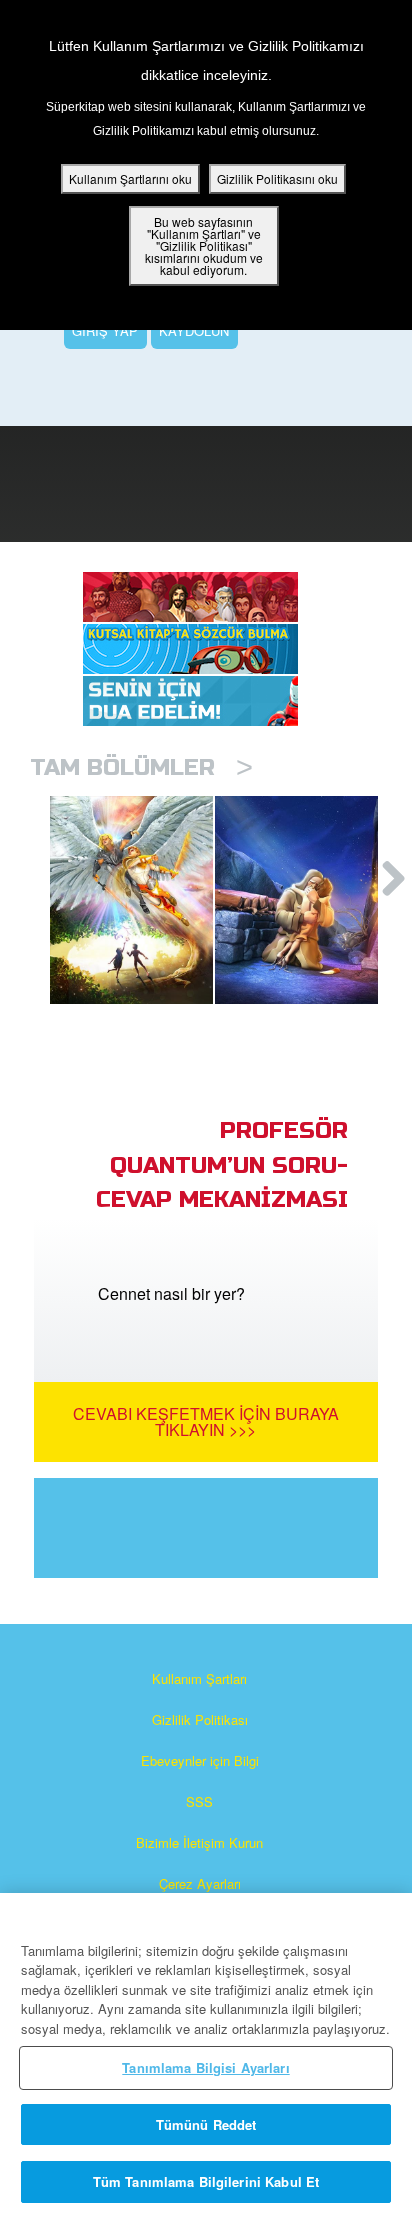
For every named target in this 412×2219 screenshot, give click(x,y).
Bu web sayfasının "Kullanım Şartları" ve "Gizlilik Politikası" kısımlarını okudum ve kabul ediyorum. (204, 245)
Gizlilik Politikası (200, 1719)
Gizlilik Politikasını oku (277, 178)
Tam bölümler (141, 767)
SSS (199, 1801)
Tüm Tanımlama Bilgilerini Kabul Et (206, 2181)
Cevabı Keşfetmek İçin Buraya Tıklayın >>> (206, 1421)
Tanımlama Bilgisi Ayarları (205, 2067)
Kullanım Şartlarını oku (130, 178)
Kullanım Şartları (199, 1678)
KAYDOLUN (194, 330)
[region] (206, 2056)
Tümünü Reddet (206, 2124)
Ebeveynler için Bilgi (200, 1760)
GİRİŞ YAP (105, 330)
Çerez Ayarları (200, 1883)
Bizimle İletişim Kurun (199, 1842)
